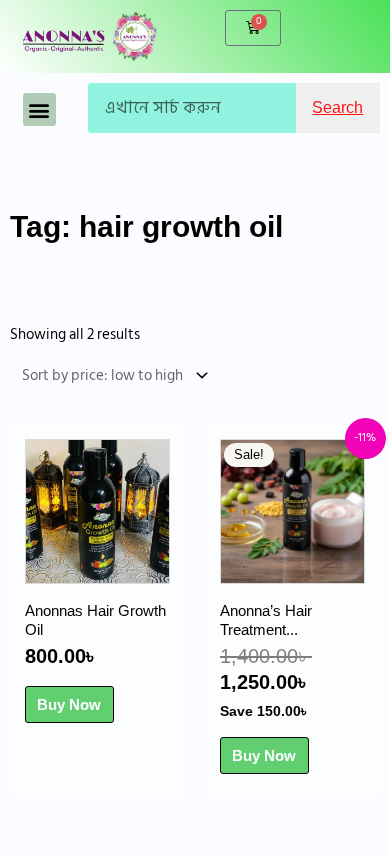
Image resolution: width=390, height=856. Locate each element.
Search (337, 107)
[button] (39, 109)
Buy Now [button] (69, 704)
